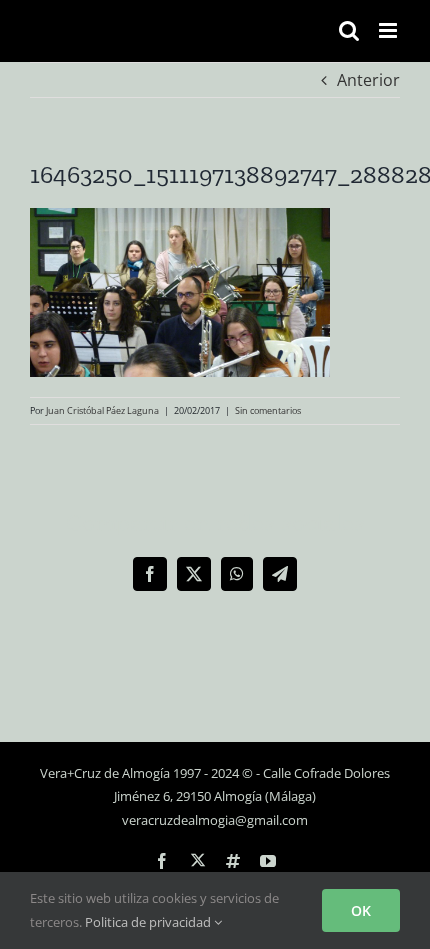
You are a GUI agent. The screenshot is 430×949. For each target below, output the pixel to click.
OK (361, 910)
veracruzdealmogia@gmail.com (215, 820)
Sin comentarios (268, 410)
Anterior (368, 80)
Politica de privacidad (149, 922)
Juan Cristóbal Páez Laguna (102, 410)
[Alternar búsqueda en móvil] (349, 30)
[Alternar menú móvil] (389, 30)
